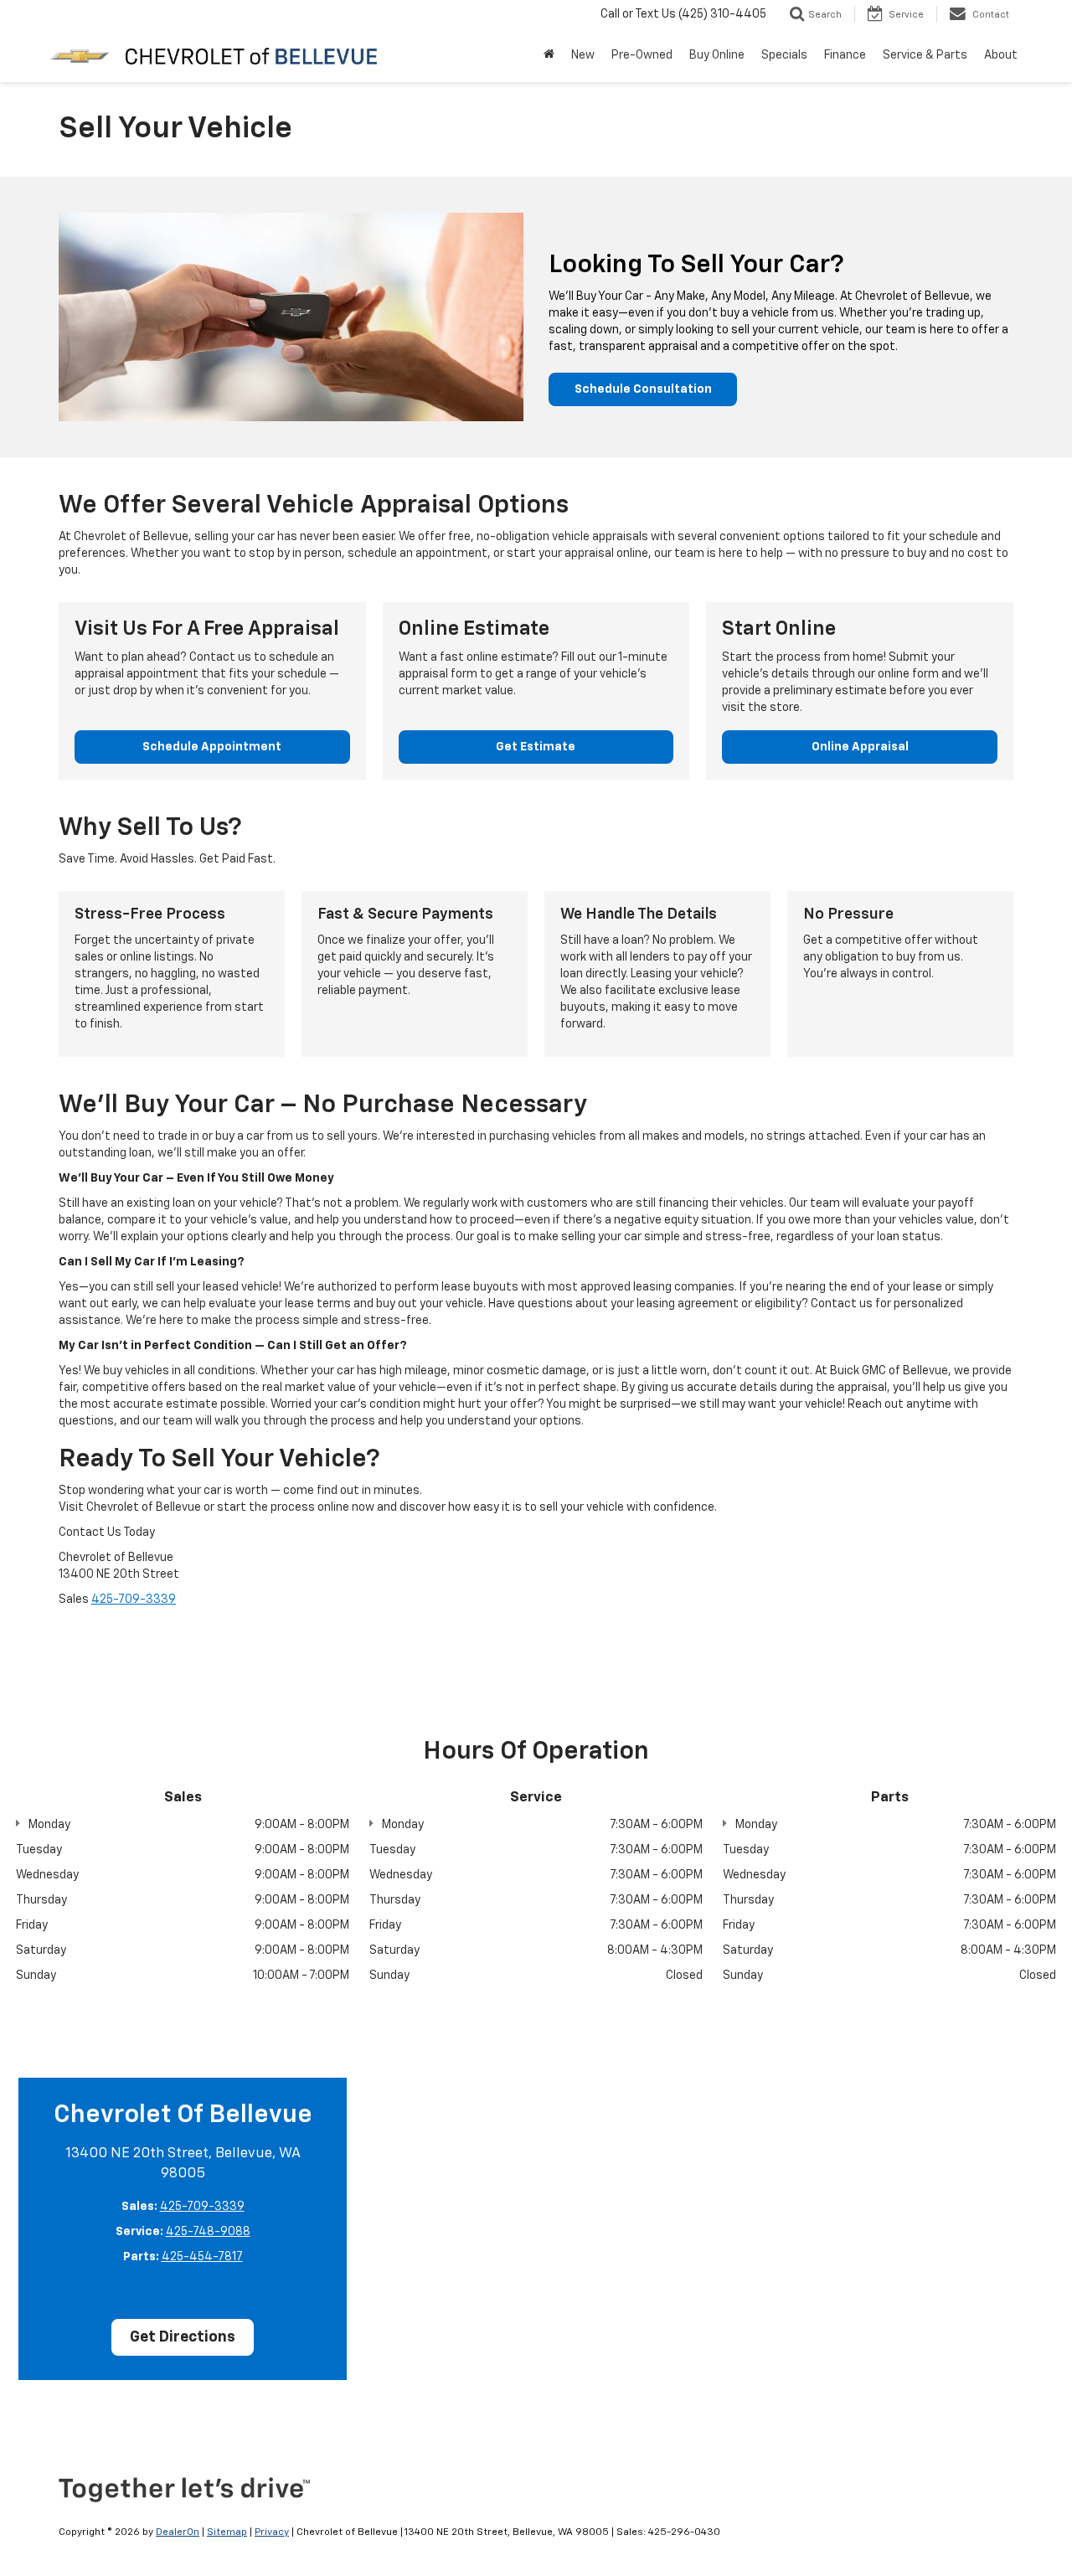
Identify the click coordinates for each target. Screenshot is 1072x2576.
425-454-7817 (202, 2257)
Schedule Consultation (643, 389)
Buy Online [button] (717, 55)
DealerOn (178, 2532)
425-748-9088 (208, 2232)
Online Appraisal (860, 747)
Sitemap (227, 2532)
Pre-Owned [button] (642, 55)
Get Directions (183, 2337)
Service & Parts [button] (925, 55)
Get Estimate (536, 747)
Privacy (272, 2532)
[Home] (549, 55)
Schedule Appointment (212, 747)
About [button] (1001, 55)
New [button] (583, 55)
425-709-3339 (134, 1600)
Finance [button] (845, 55)
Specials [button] (784, 55)
